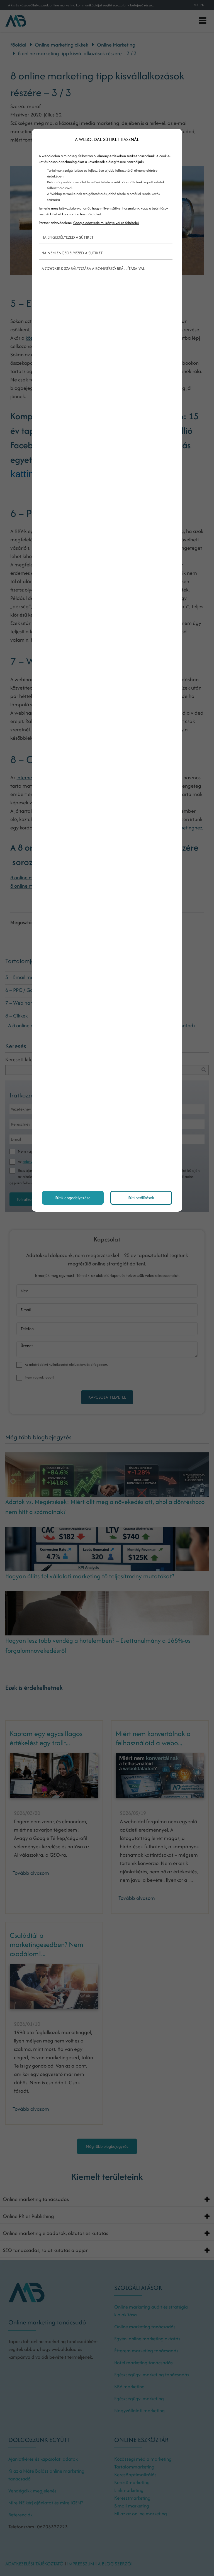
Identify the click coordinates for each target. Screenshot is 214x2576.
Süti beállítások (141, 1198)
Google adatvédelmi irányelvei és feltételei (106, 223)
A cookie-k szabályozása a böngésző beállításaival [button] (93, 268)
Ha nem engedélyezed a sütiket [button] (72, 253)
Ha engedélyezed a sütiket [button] (68, 237)
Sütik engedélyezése (73, 1198)
